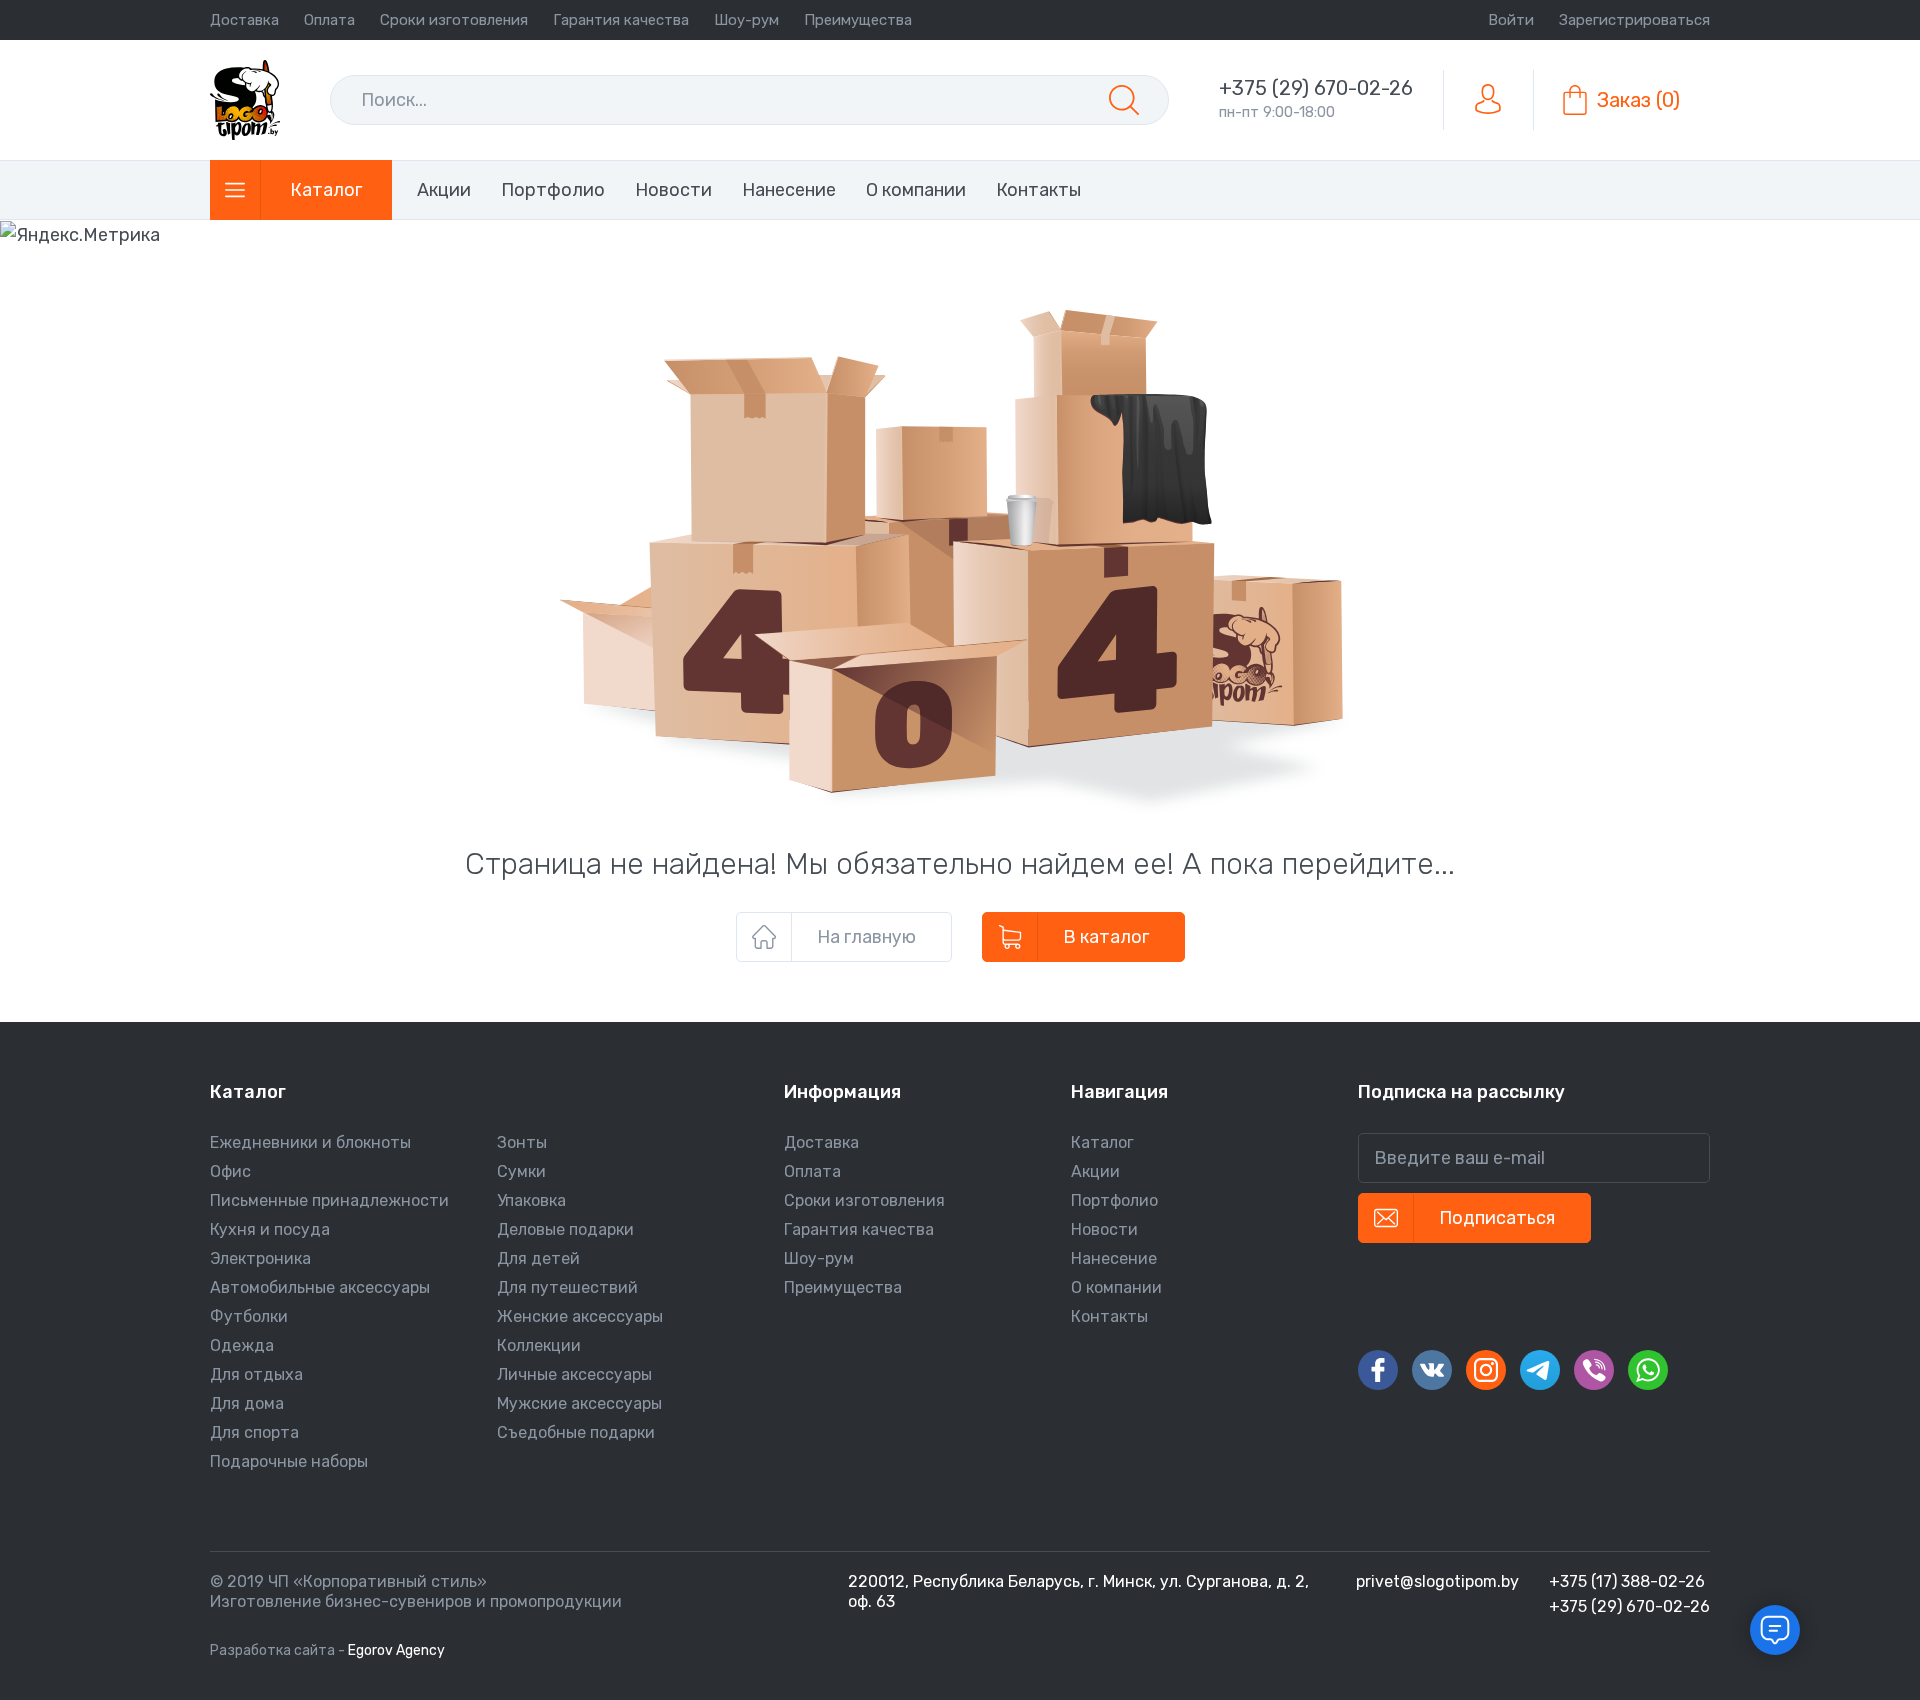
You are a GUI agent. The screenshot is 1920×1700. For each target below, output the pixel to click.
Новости (1104, 1229)
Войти (1511, 20)
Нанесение (1114, 1258)
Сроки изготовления (454, 20)
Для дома (247, 1403)
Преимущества (858, 20)
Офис (230, 1171)
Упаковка (531, 1200)
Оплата (329, 20)
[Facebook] (1378, 1370)
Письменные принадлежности (329, 1200)
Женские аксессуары (580, 1316)
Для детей (538, 1258)
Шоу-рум (746, 20)
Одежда (242, 1345)
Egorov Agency (396, 1650)
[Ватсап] (1648, 1370)
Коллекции (539, 1345)
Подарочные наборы (289, 1461)
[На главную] (245, 100)
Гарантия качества (621, 20)
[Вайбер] (1594, 1370)
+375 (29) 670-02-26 (1316, 88)
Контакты (1109, 1316)
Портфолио (1114, 1200)
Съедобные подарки (576, 1432)
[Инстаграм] (1486, 1370)
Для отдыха (256, 1374)
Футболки (249, 1316)
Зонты (522, 1142)
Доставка (244, 20)
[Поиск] (1124, 100)
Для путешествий (567, 1287)
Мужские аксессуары (579, 1403)
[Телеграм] (1540, 1370)
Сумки (521, 1171)
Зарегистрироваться (1634, 20)
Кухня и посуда (270, 1229)
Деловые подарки (565, 1229)
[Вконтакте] (1432, 1370)
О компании (1116, 1287)
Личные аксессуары (574, 1374)
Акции (1095, 1171)
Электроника (260, 1258)
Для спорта (254, 1432)
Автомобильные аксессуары (320, 1287)
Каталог (1102, 1142)
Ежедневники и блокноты (310, 1142)
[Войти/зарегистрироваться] (1488, 100)
